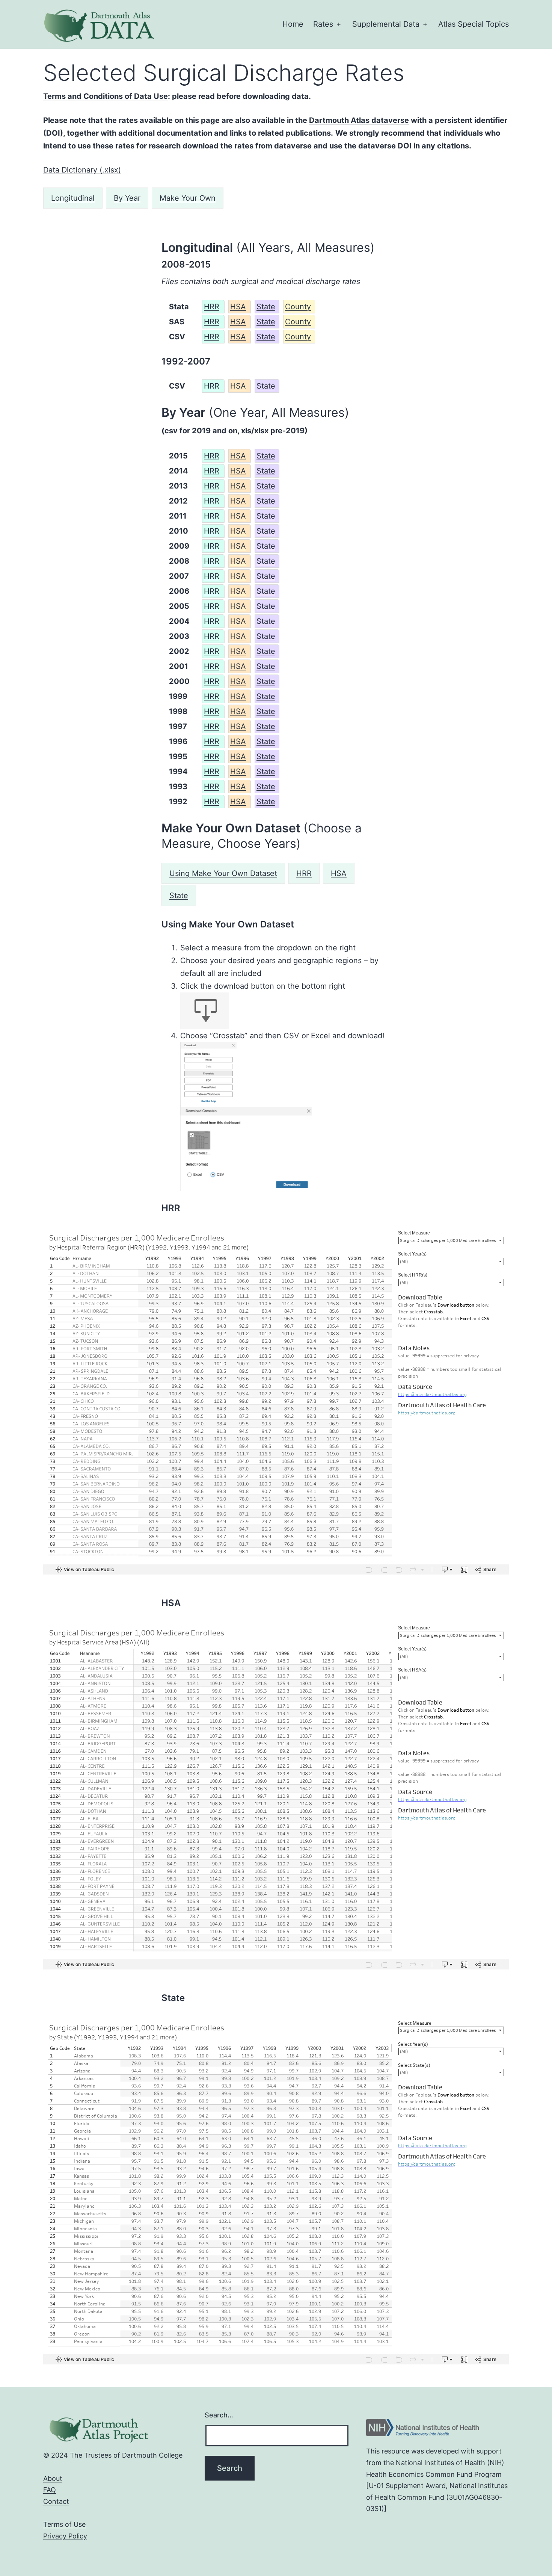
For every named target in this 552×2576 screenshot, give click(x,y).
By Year (127, 198)
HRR (212, 307)
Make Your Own (188, 198)
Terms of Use (64, 2524)
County (298, 307)
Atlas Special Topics (474, 24)
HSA (238, 307)
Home (293, 24)
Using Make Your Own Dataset (223, 873)
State (266, 307)
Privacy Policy (65, 2536)
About (53, 2478)
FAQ (50, 2490)
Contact (56, 2501)
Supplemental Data (386, 24)
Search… (219, 2415)
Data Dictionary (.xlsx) (82, 170)
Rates (323, 24)
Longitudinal (73, 198)
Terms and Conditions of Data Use (106, 96)
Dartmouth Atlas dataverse (359, 120)
